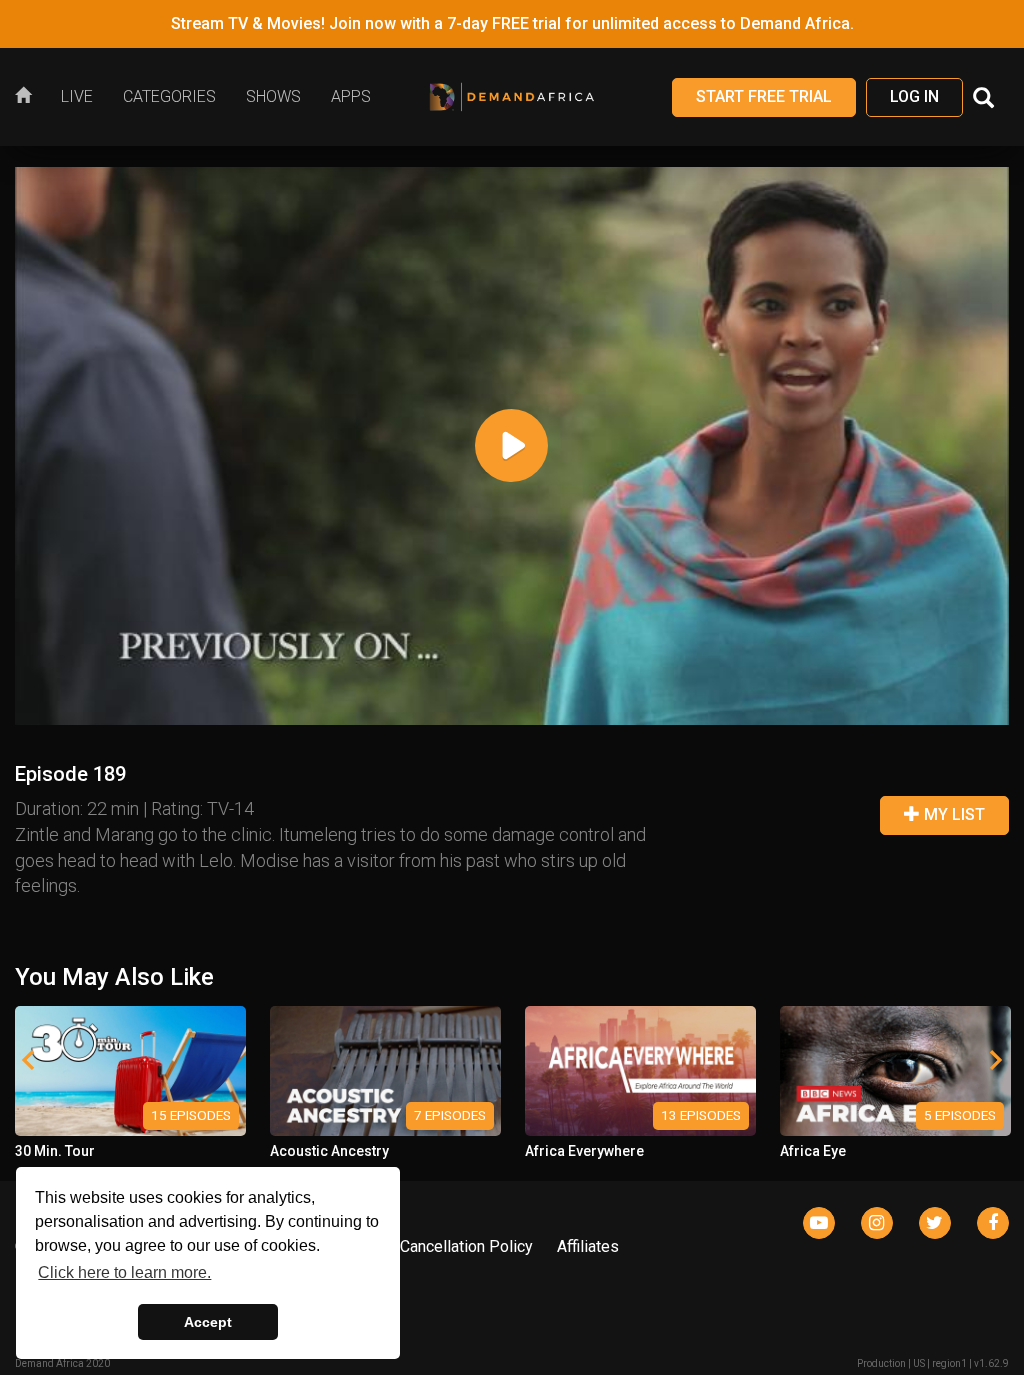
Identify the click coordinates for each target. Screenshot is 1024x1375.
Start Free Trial (764, 96)
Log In (914, 96)
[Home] (30, 97)
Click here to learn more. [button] (124, 1272)
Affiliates (588, 1246)
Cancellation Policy (466, 1246)
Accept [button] (208, 1322)
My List (952, 814)
